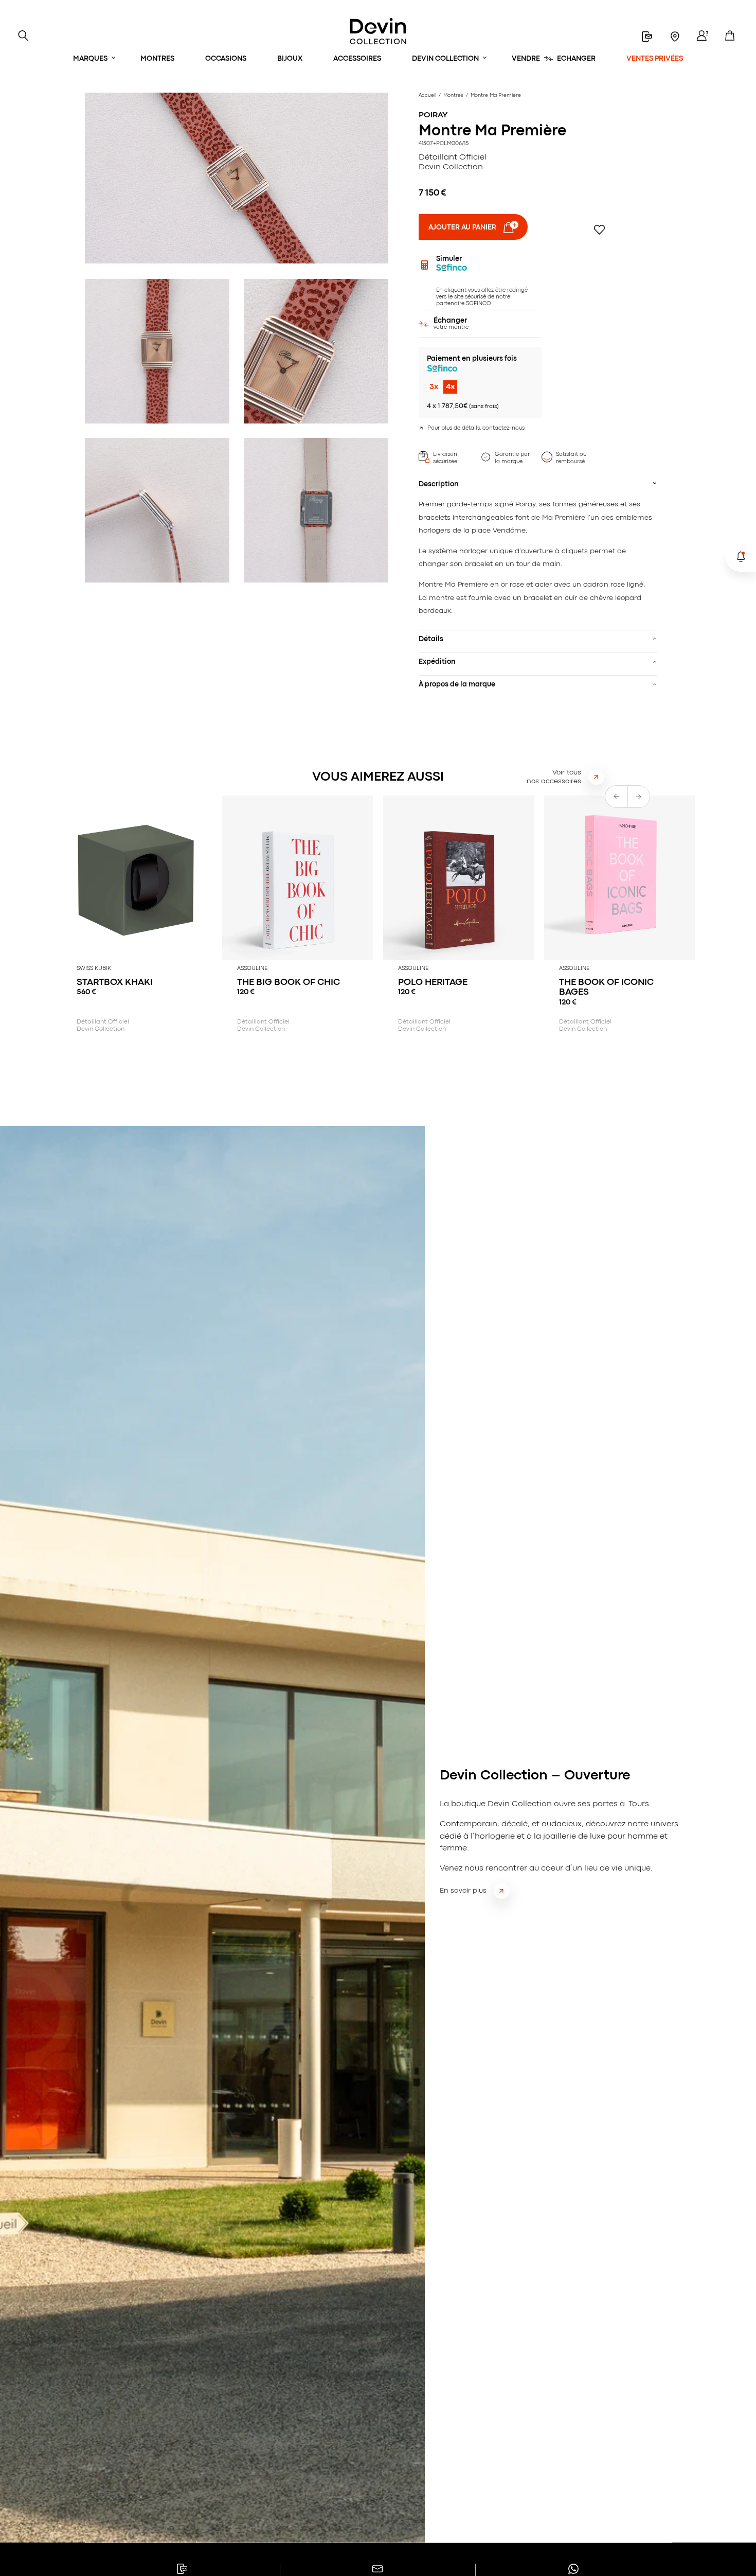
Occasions (226, 59)
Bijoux (290, 59)
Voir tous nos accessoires (554, 777)
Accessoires (357, 59)
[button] (639, 797)
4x (450, 387)
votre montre (451, 324)
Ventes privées (655, 59)
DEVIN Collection (445, 59)
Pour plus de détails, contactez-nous (476, 428)
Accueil (427, 95)
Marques (90, 59)
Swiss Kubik (94, 968)
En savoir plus (463, 1891)
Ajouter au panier (462, 227)
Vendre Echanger (554, 59)
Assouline (252, 968)
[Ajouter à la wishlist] (599, 230)
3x (434, 387)
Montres (157, 59)
